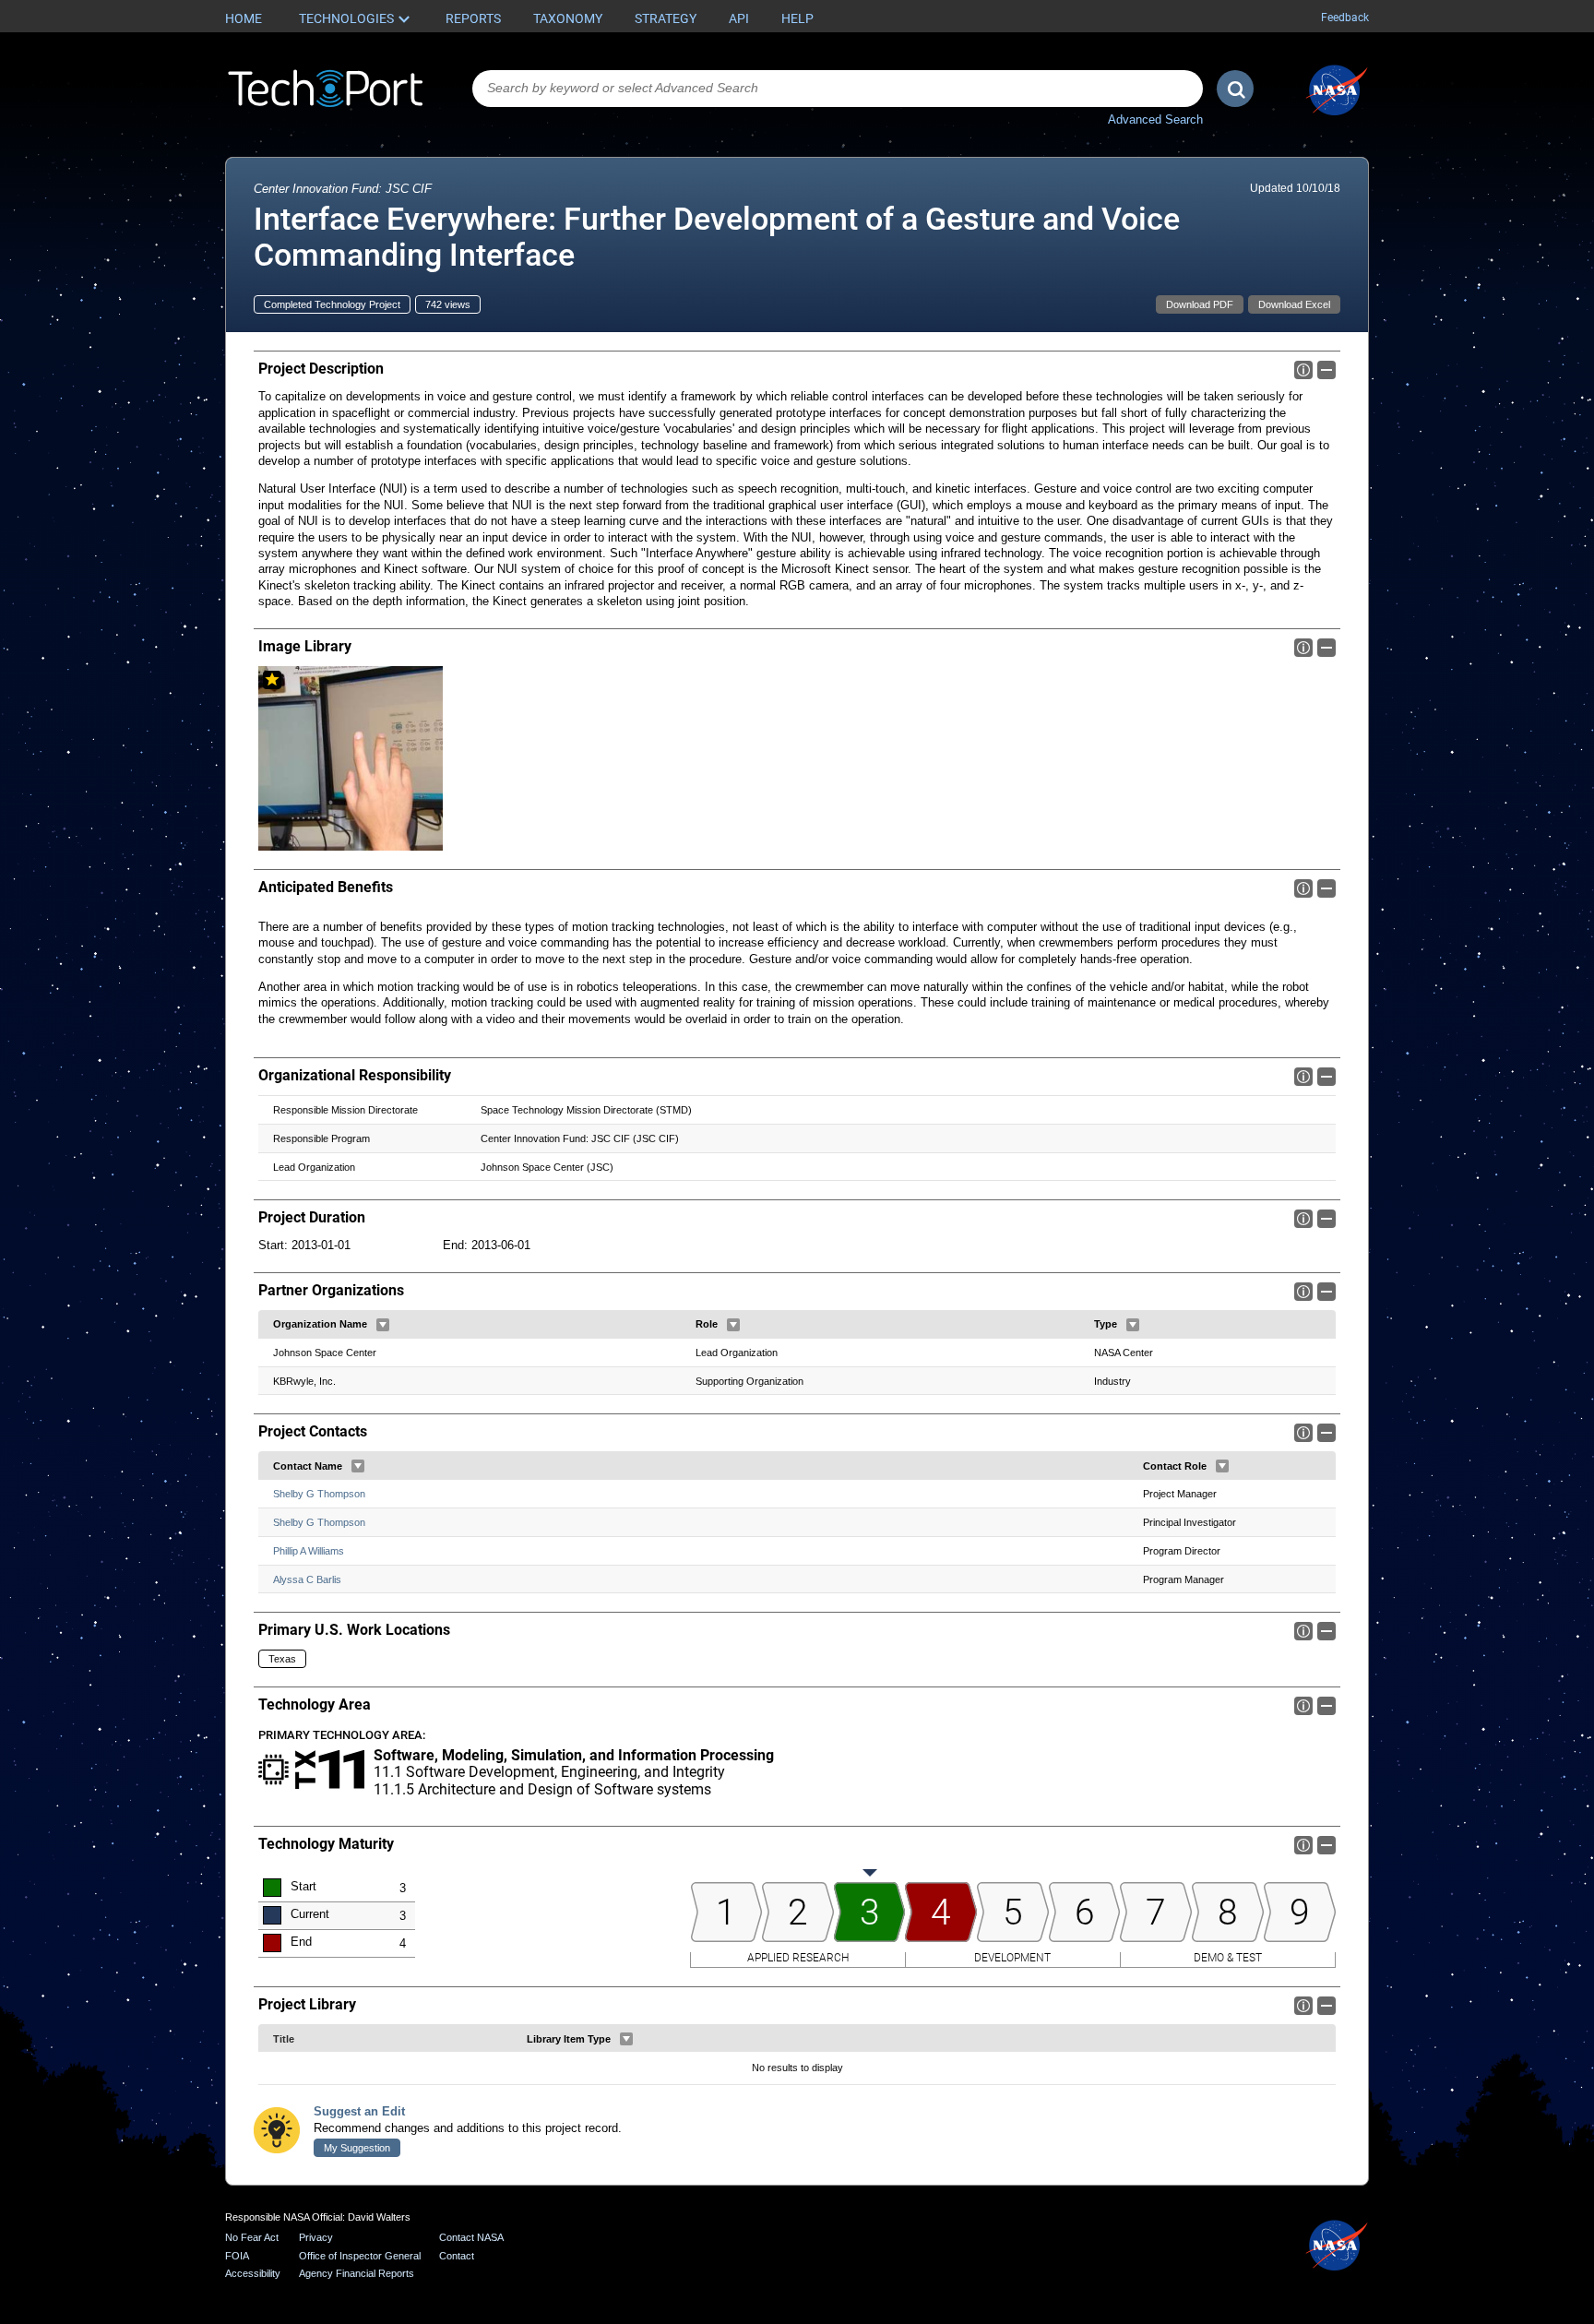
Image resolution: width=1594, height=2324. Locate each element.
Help (797, 18)
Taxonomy (568, 18)
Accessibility (253, 2273)
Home (244, 18)
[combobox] (838, 89)
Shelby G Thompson (319, 1494)
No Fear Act (252, 2237)
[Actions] (383, 1325)
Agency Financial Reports (357, 2273)
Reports (473, 18)
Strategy (666, 18)
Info (1303, 370)
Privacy (316, 2237)
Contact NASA (471, 2237)
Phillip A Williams (309, 1551)
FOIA (237, 2256)
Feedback (1345, 18)
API (739, 18)
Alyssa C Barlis (307, 1579)
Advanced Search (1155, 119)
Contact (457, 2256)
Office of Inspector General (360, 2256)
